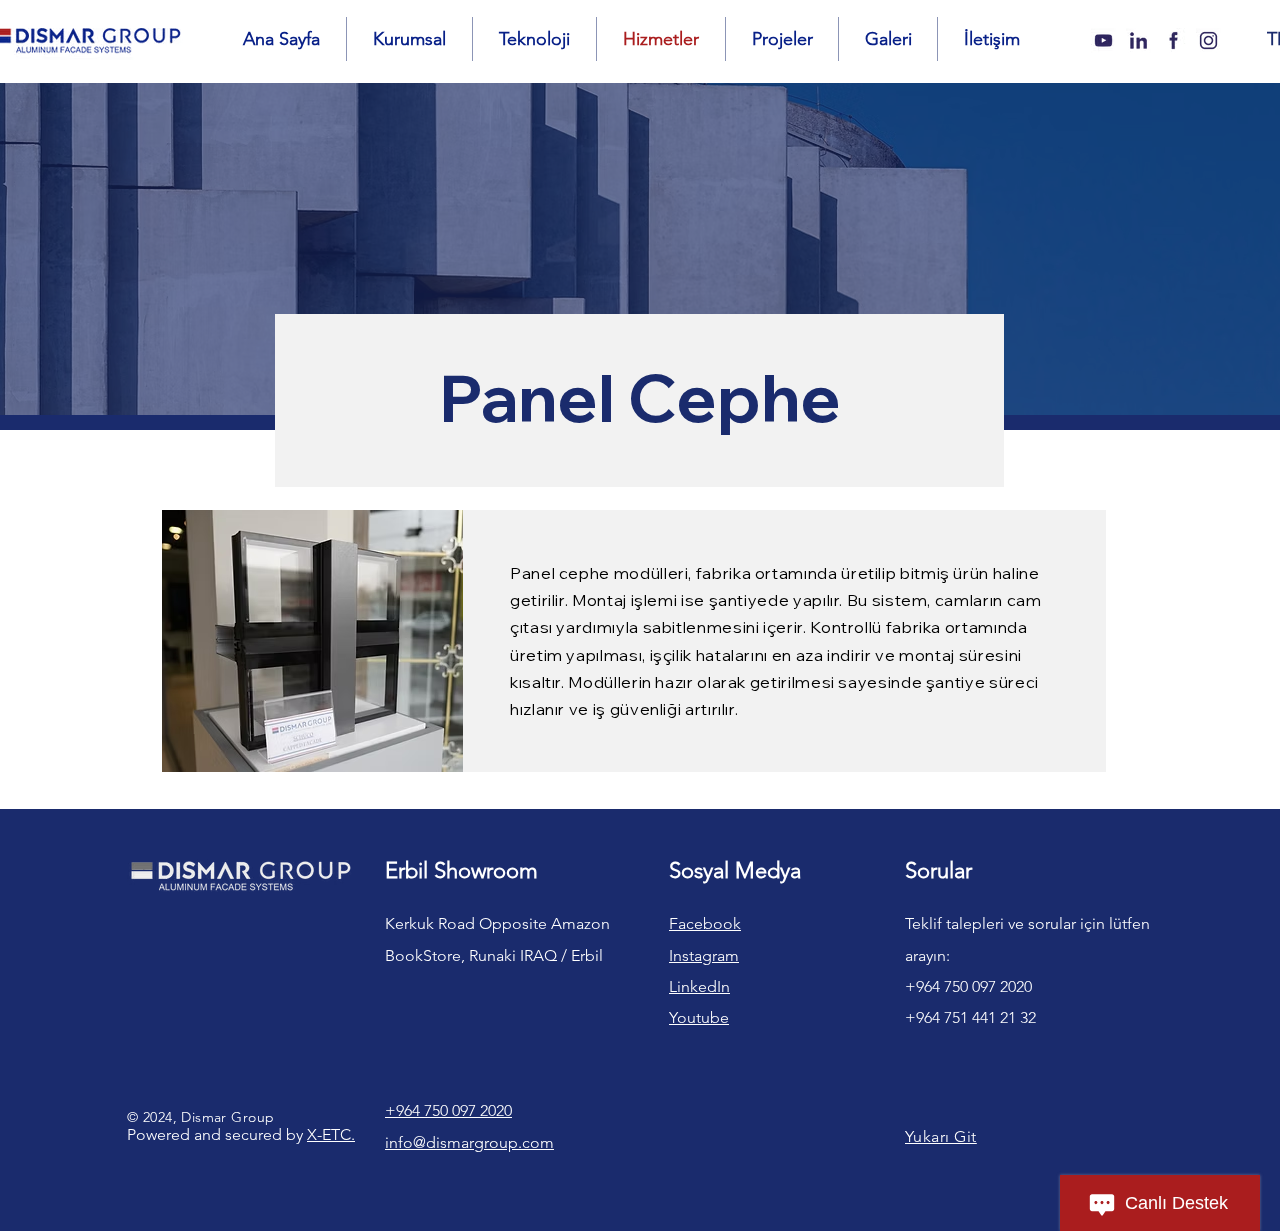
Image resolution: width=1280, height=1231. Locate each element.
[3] (1138, 40)
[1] (1208, 40)
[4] (1173, 40)
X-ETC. (331, 1134)
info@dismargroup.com (469, 1142)
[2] (1103, 40)
